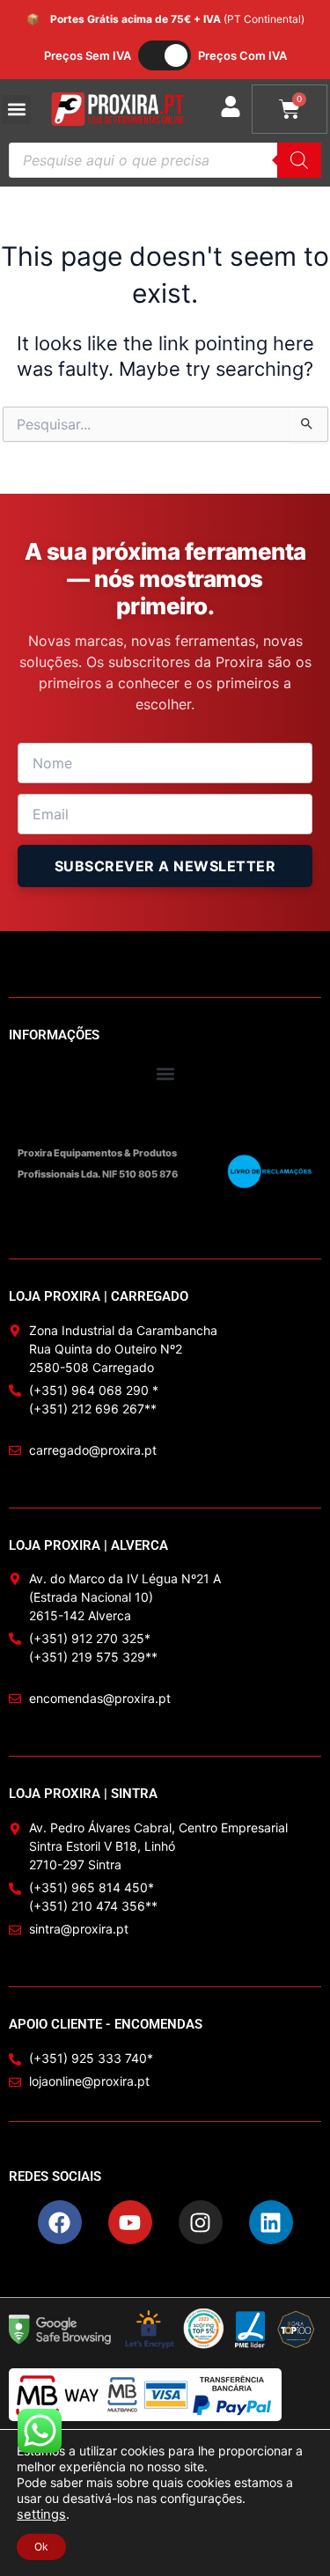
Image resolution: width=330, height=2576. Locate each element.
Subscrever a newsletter (165, 866)
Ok (41, 2547)
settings (41, 2514)
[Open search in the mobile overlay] (165, 160)
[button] (16, 110)
